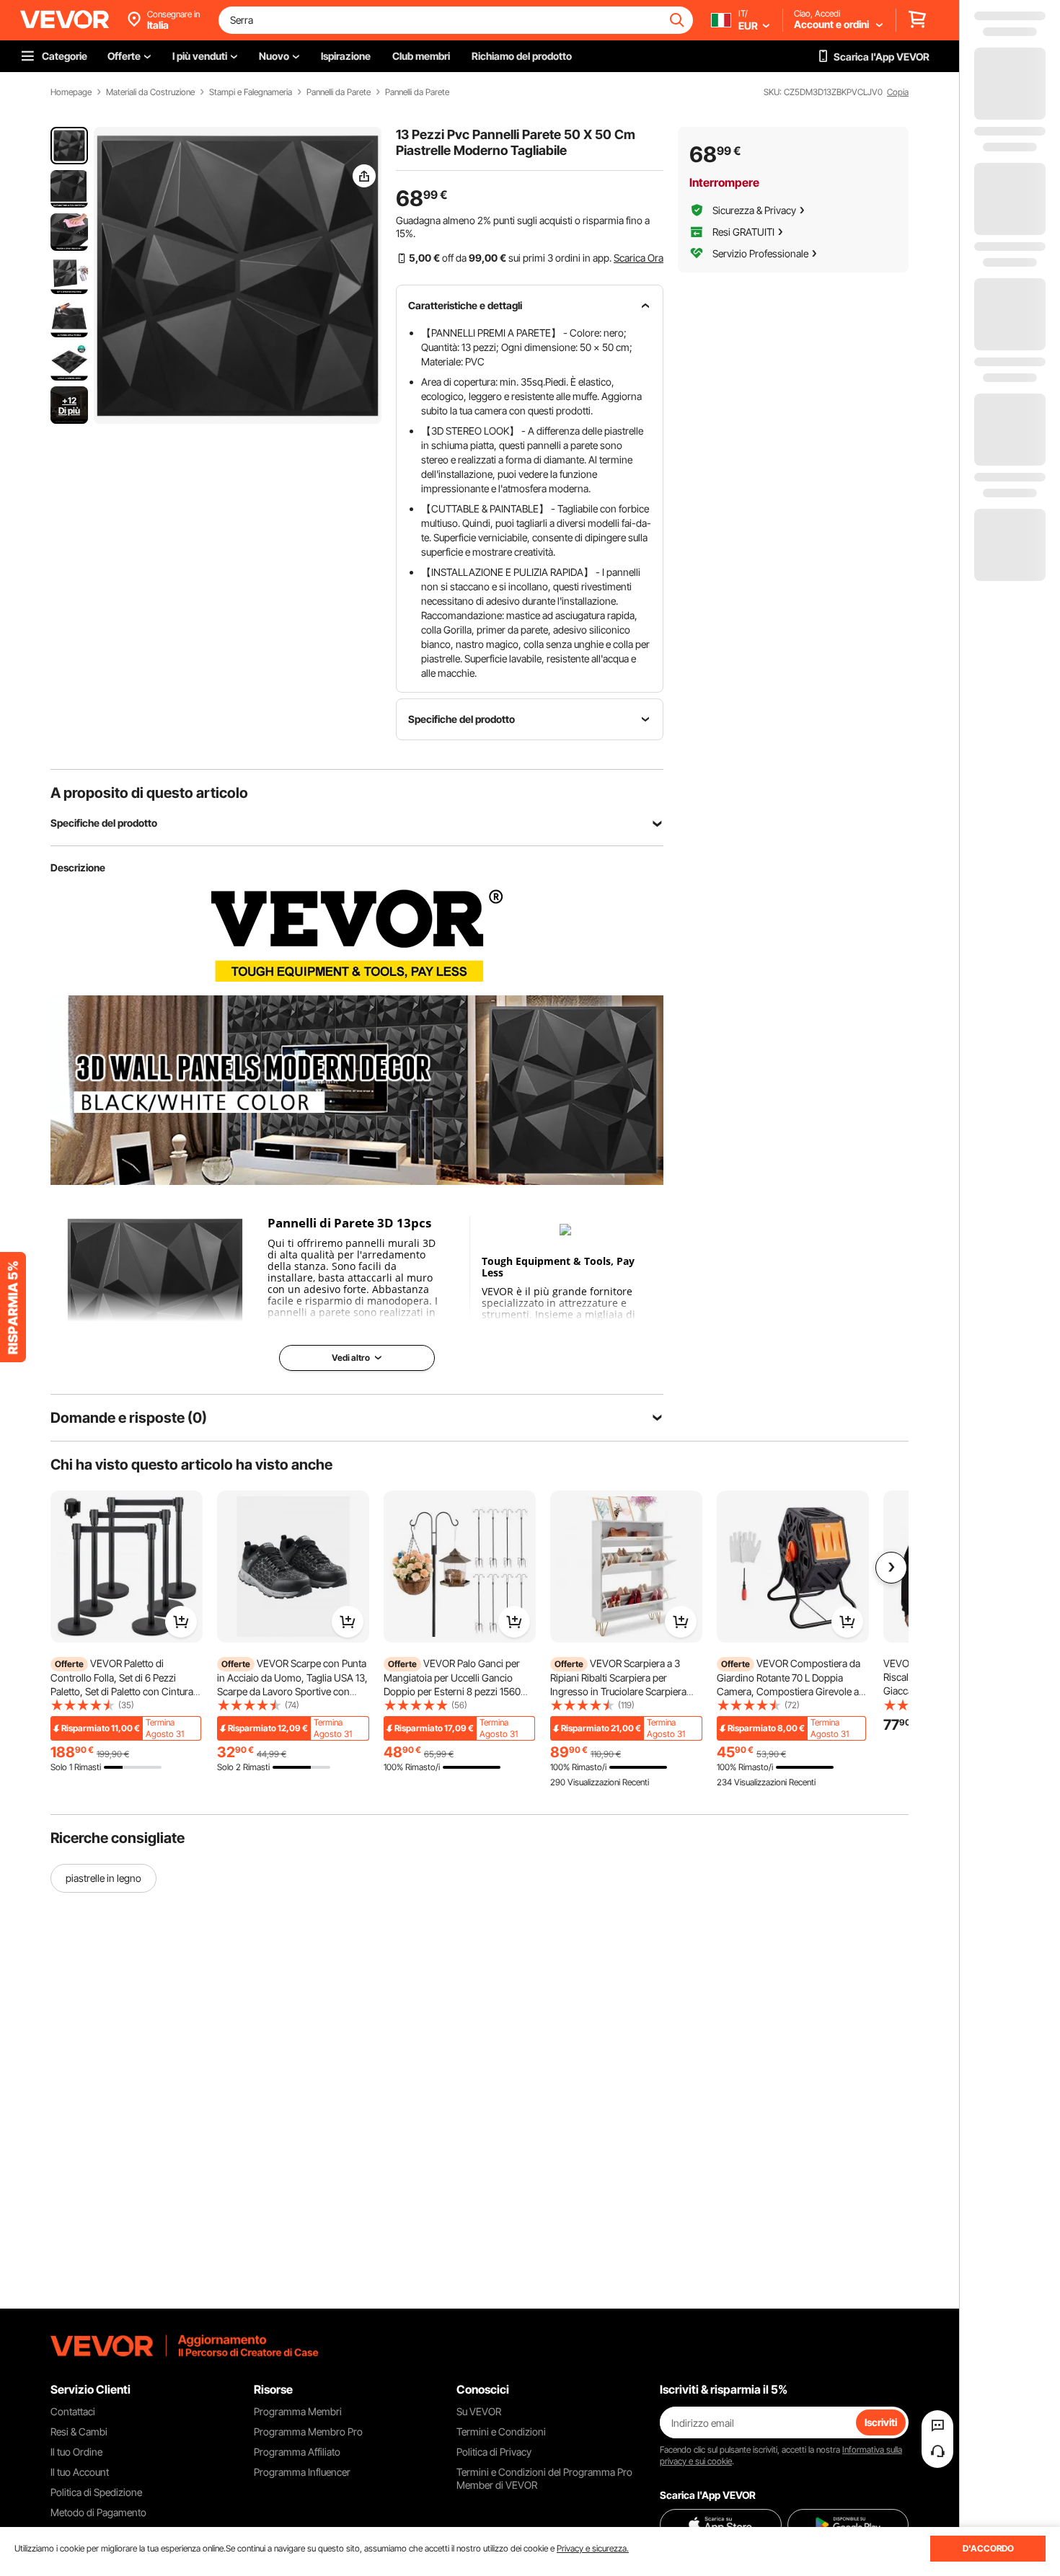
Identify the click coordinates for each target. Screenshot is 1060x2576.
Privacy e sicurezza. (593, 2548)
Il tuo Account (80, 2472)
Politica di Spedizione (96, 2492)
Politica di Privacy (494, 2452)
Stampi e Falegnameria (251, 92)
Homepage (71, 92)
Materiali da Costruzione (150, 92)
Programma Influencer (302, 2472)
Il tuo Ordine (76, 2452)
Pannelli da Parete (339, 92)
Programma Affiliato (297, 2452)
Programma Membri (298, 2411)
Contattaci (73, 2411)
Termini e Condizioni (501, 2431)
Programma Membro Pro (308, 2431)
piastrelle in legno (103, 1878)
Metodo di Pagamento (98, 2512)
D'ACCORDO (988, 2548)
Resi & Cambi (79, 2431)
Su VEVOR (479, 2411)
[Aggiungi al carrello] (181, 1622)
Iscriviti (881, 2422)
